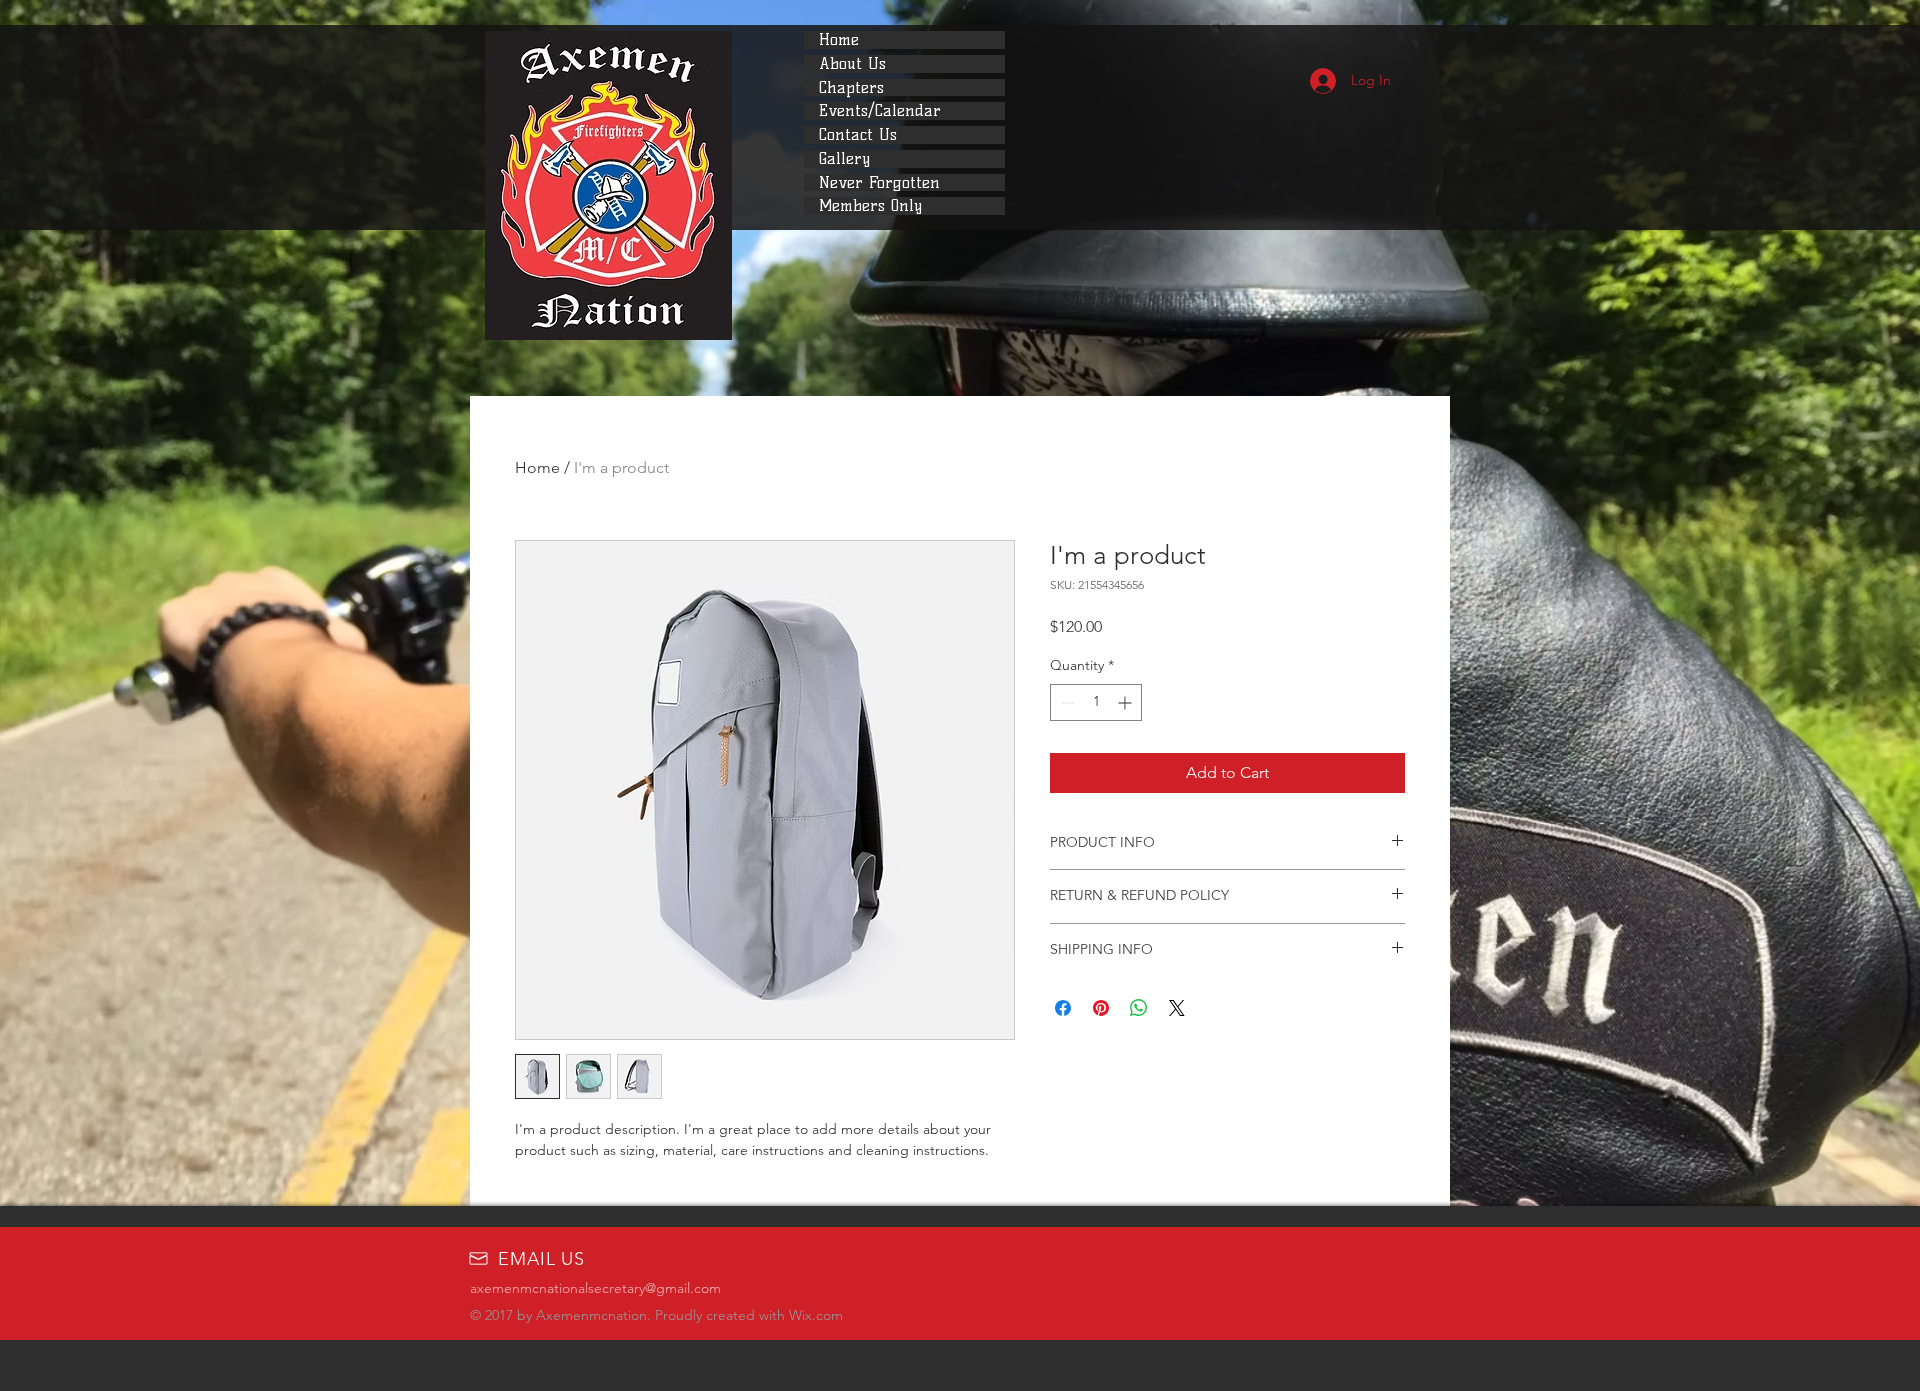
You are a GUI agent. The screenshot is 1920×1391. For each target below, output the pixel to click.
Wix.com (816, 1315)
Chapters (851, 88)
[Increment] (1126, 702)
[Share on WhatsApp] (1139, 1008)
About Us (852, 64)
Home (839, 40)
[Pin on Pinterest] (1101, 1008)
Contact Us (858, 135)
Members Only (870, 206)
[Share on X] (1177, 1008)
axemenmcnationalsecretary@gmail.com (595, 1288)
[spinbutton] (1096, 702)
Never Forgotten (879, 183)
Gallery (844, 159)
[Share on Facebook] (1063, 1008)
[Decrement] (1065, 702)
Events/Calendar (880, 111)
